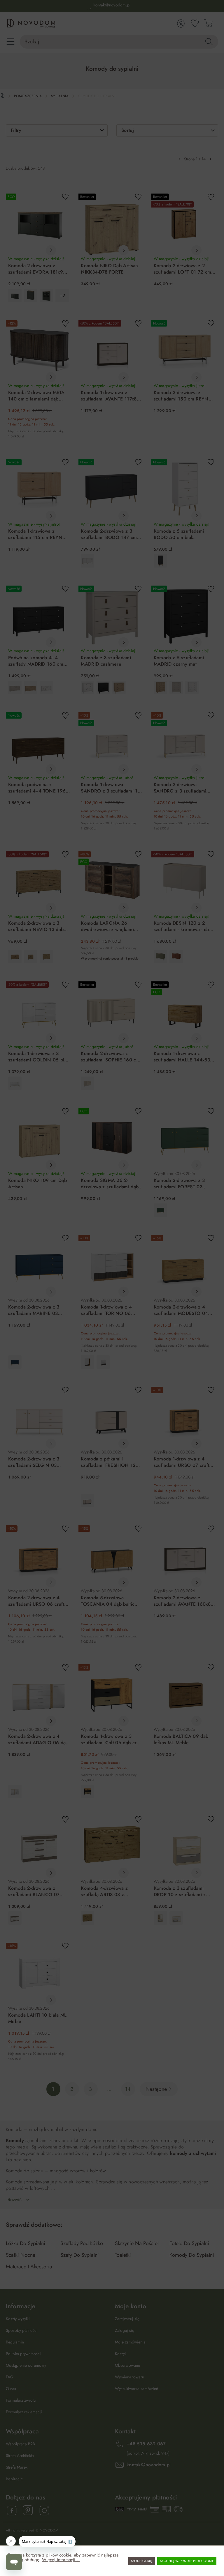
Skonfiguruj (142, 2561)
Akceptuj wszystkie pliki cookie (187, 2561)
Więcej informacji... (61, 2560)
